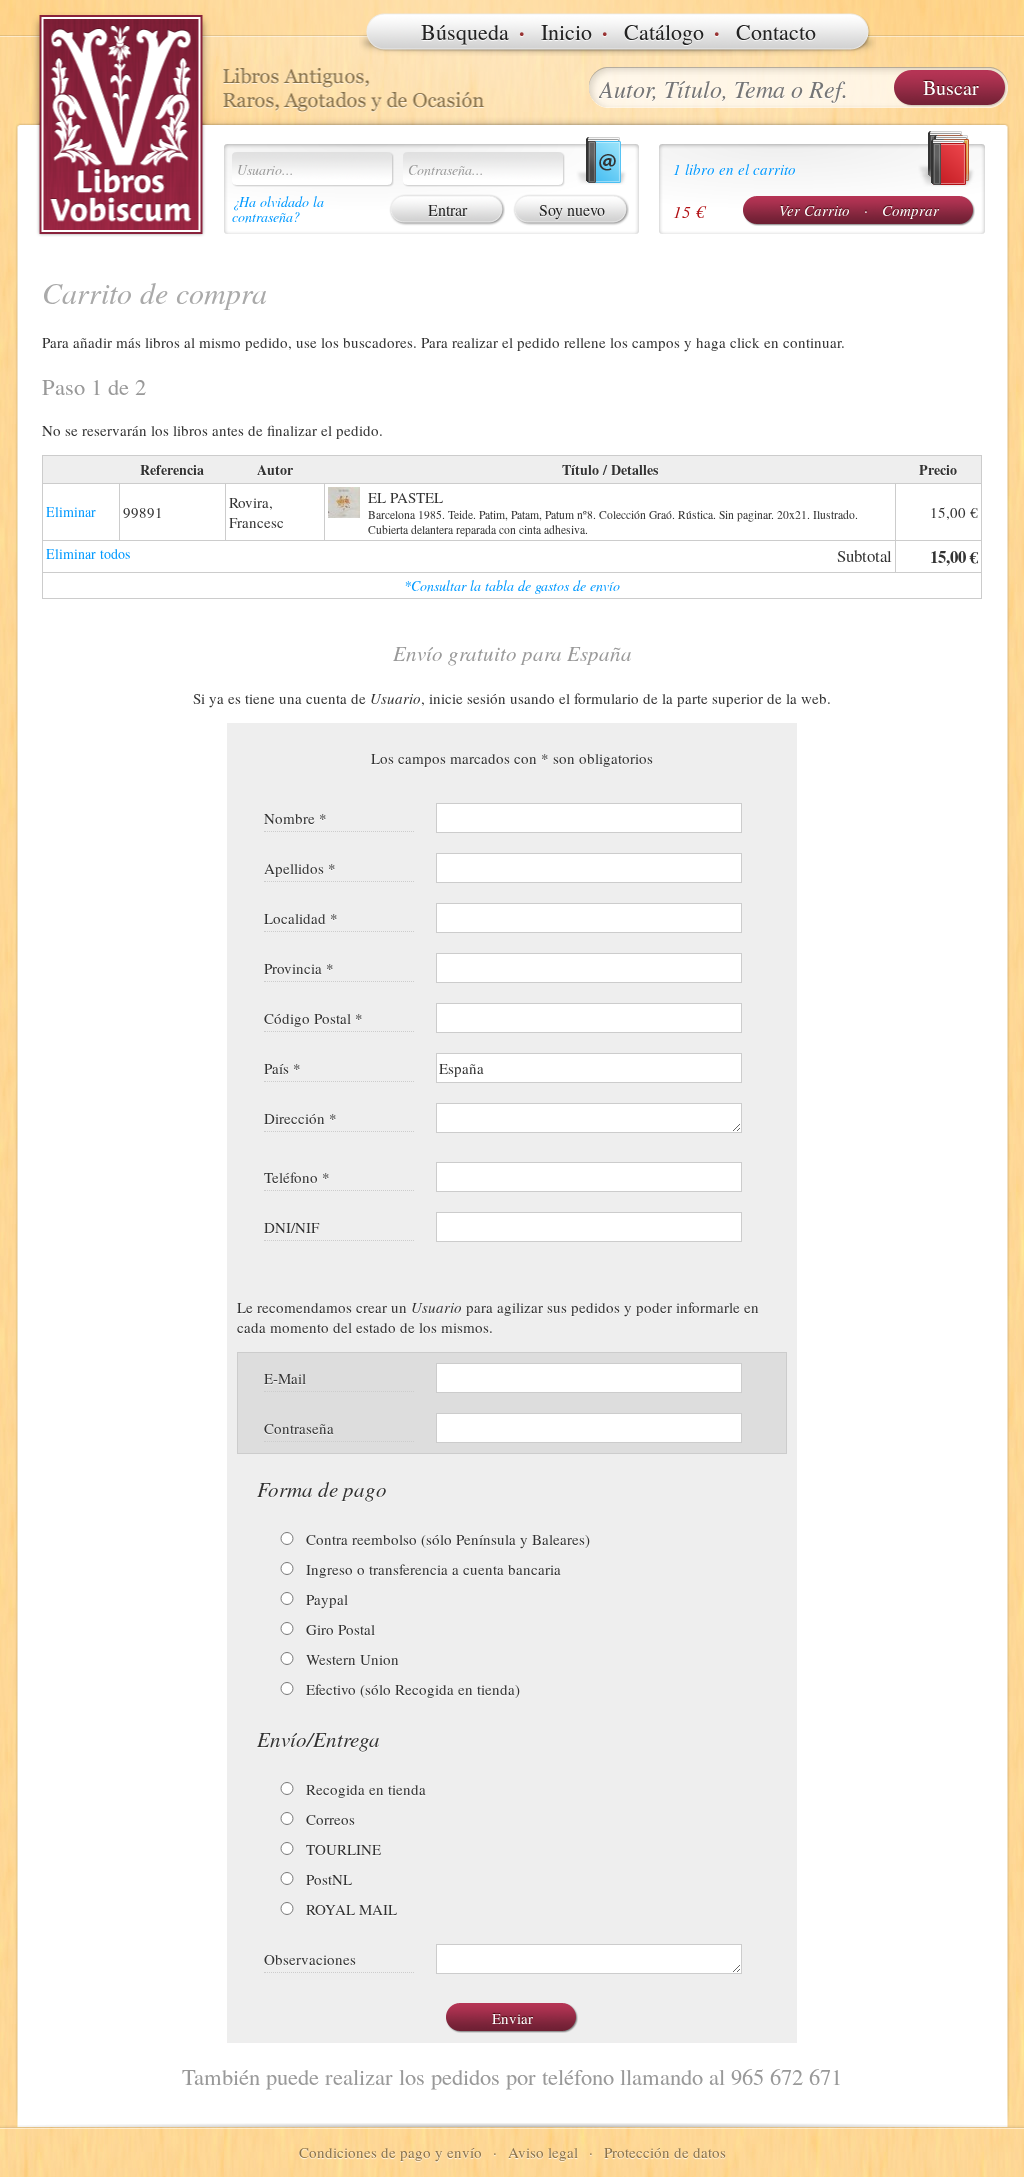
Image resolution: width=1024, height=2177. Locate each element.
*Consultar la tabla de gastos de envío (512, 585)
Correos (328, 1819)
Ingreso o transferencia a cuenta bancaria (431, 1569)
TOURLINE (341, 1849)
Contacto (776, 31)
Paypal (325, 1599)
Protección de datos (665, 2152)
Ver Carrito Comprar (859, 210)
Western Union (350, 1659)
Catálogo (664, 31)
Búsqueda (465, 31)
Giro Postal (338, 1629)
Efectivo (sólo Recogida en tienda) (411, 1689)
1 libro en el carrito (734, 169)
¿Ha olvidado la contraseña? (278, 209)
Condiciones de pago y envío (390, 2152)
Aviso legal (543, 2152)
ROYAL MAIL (349, 1909)
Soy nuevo (572, 209)
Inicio (566, 31)
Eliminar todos (88, 553)
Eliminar (71, 511)
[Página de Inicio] (122, 125)
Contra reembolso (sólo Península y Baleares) (446, 1539)
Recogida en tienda (364, 1789)
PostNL (327, 1879)
